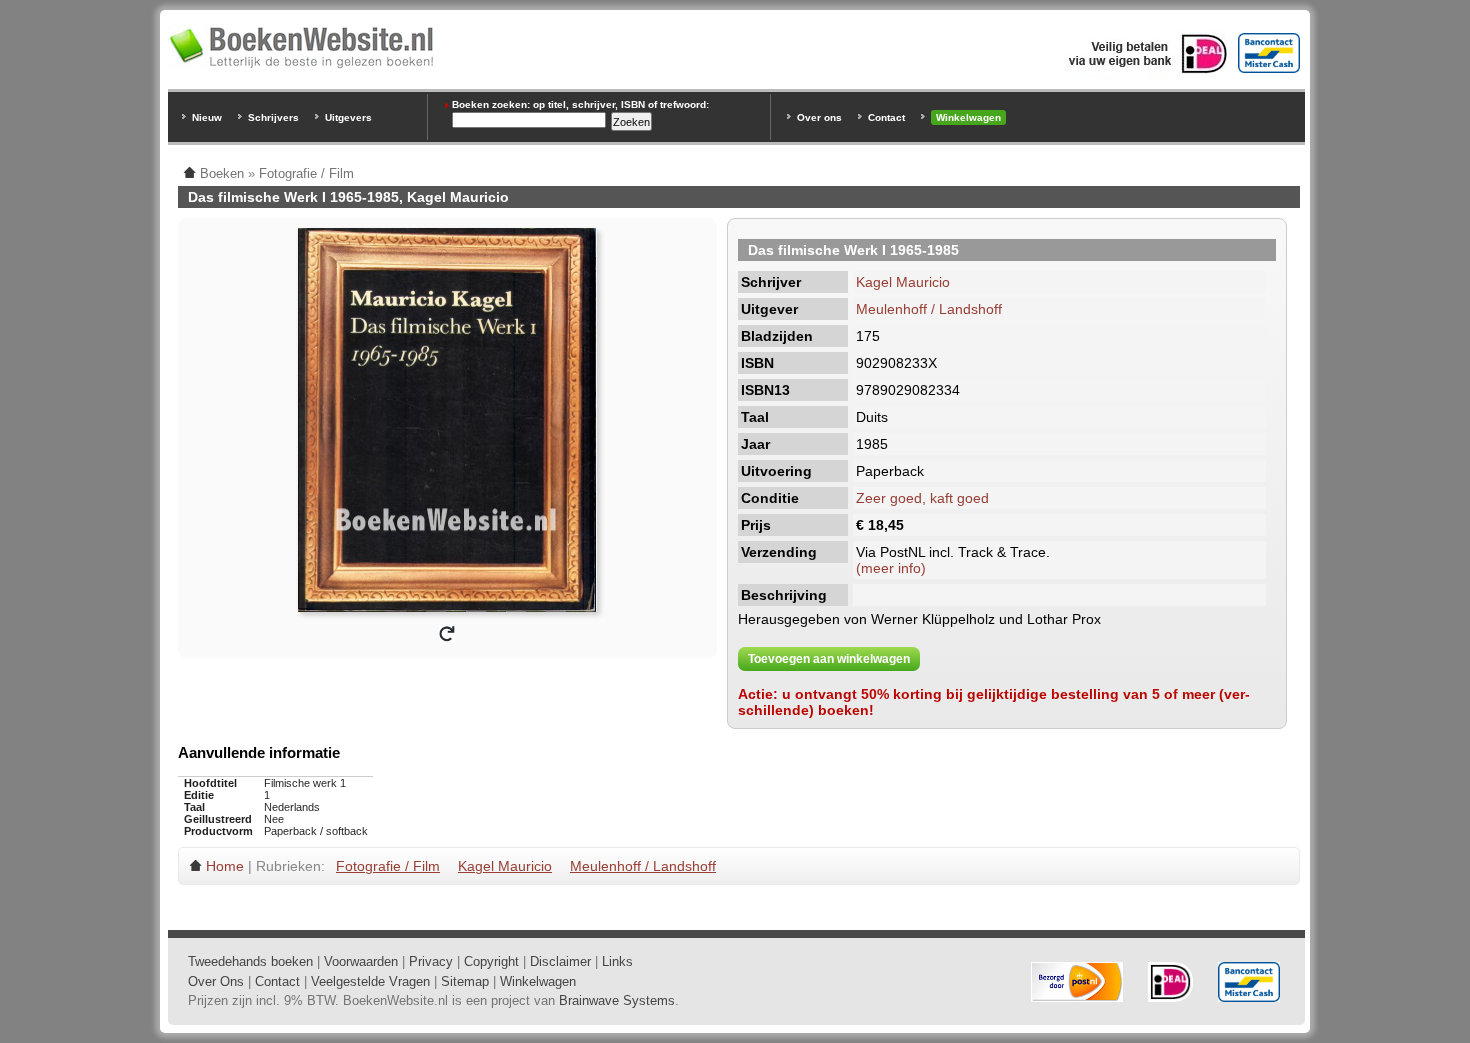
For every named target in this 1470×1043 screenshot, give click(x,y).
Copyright (491, 961)
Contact (886, 117)
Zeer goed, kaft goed (922, 498)
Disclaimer (560, 961)
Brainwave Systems (617, 1000)
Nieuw (207, 117)
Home (225, 866)
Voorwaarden (361, 961)
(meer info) (891, 568)
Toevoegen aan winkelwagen (829, 659)
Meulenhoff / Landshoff (929, 309)
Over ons (819, 117)
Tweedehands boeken (250, 961)
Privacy (431, 961)
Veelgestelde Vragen (370, 981)
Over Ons (216, 981)
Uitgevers (348, 117)
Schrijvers (273, 117)
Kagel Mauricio (903, 282)
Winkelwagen (968, 117)
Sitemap (465, 981)
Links (617, 961)
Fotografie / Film (388, 866)
